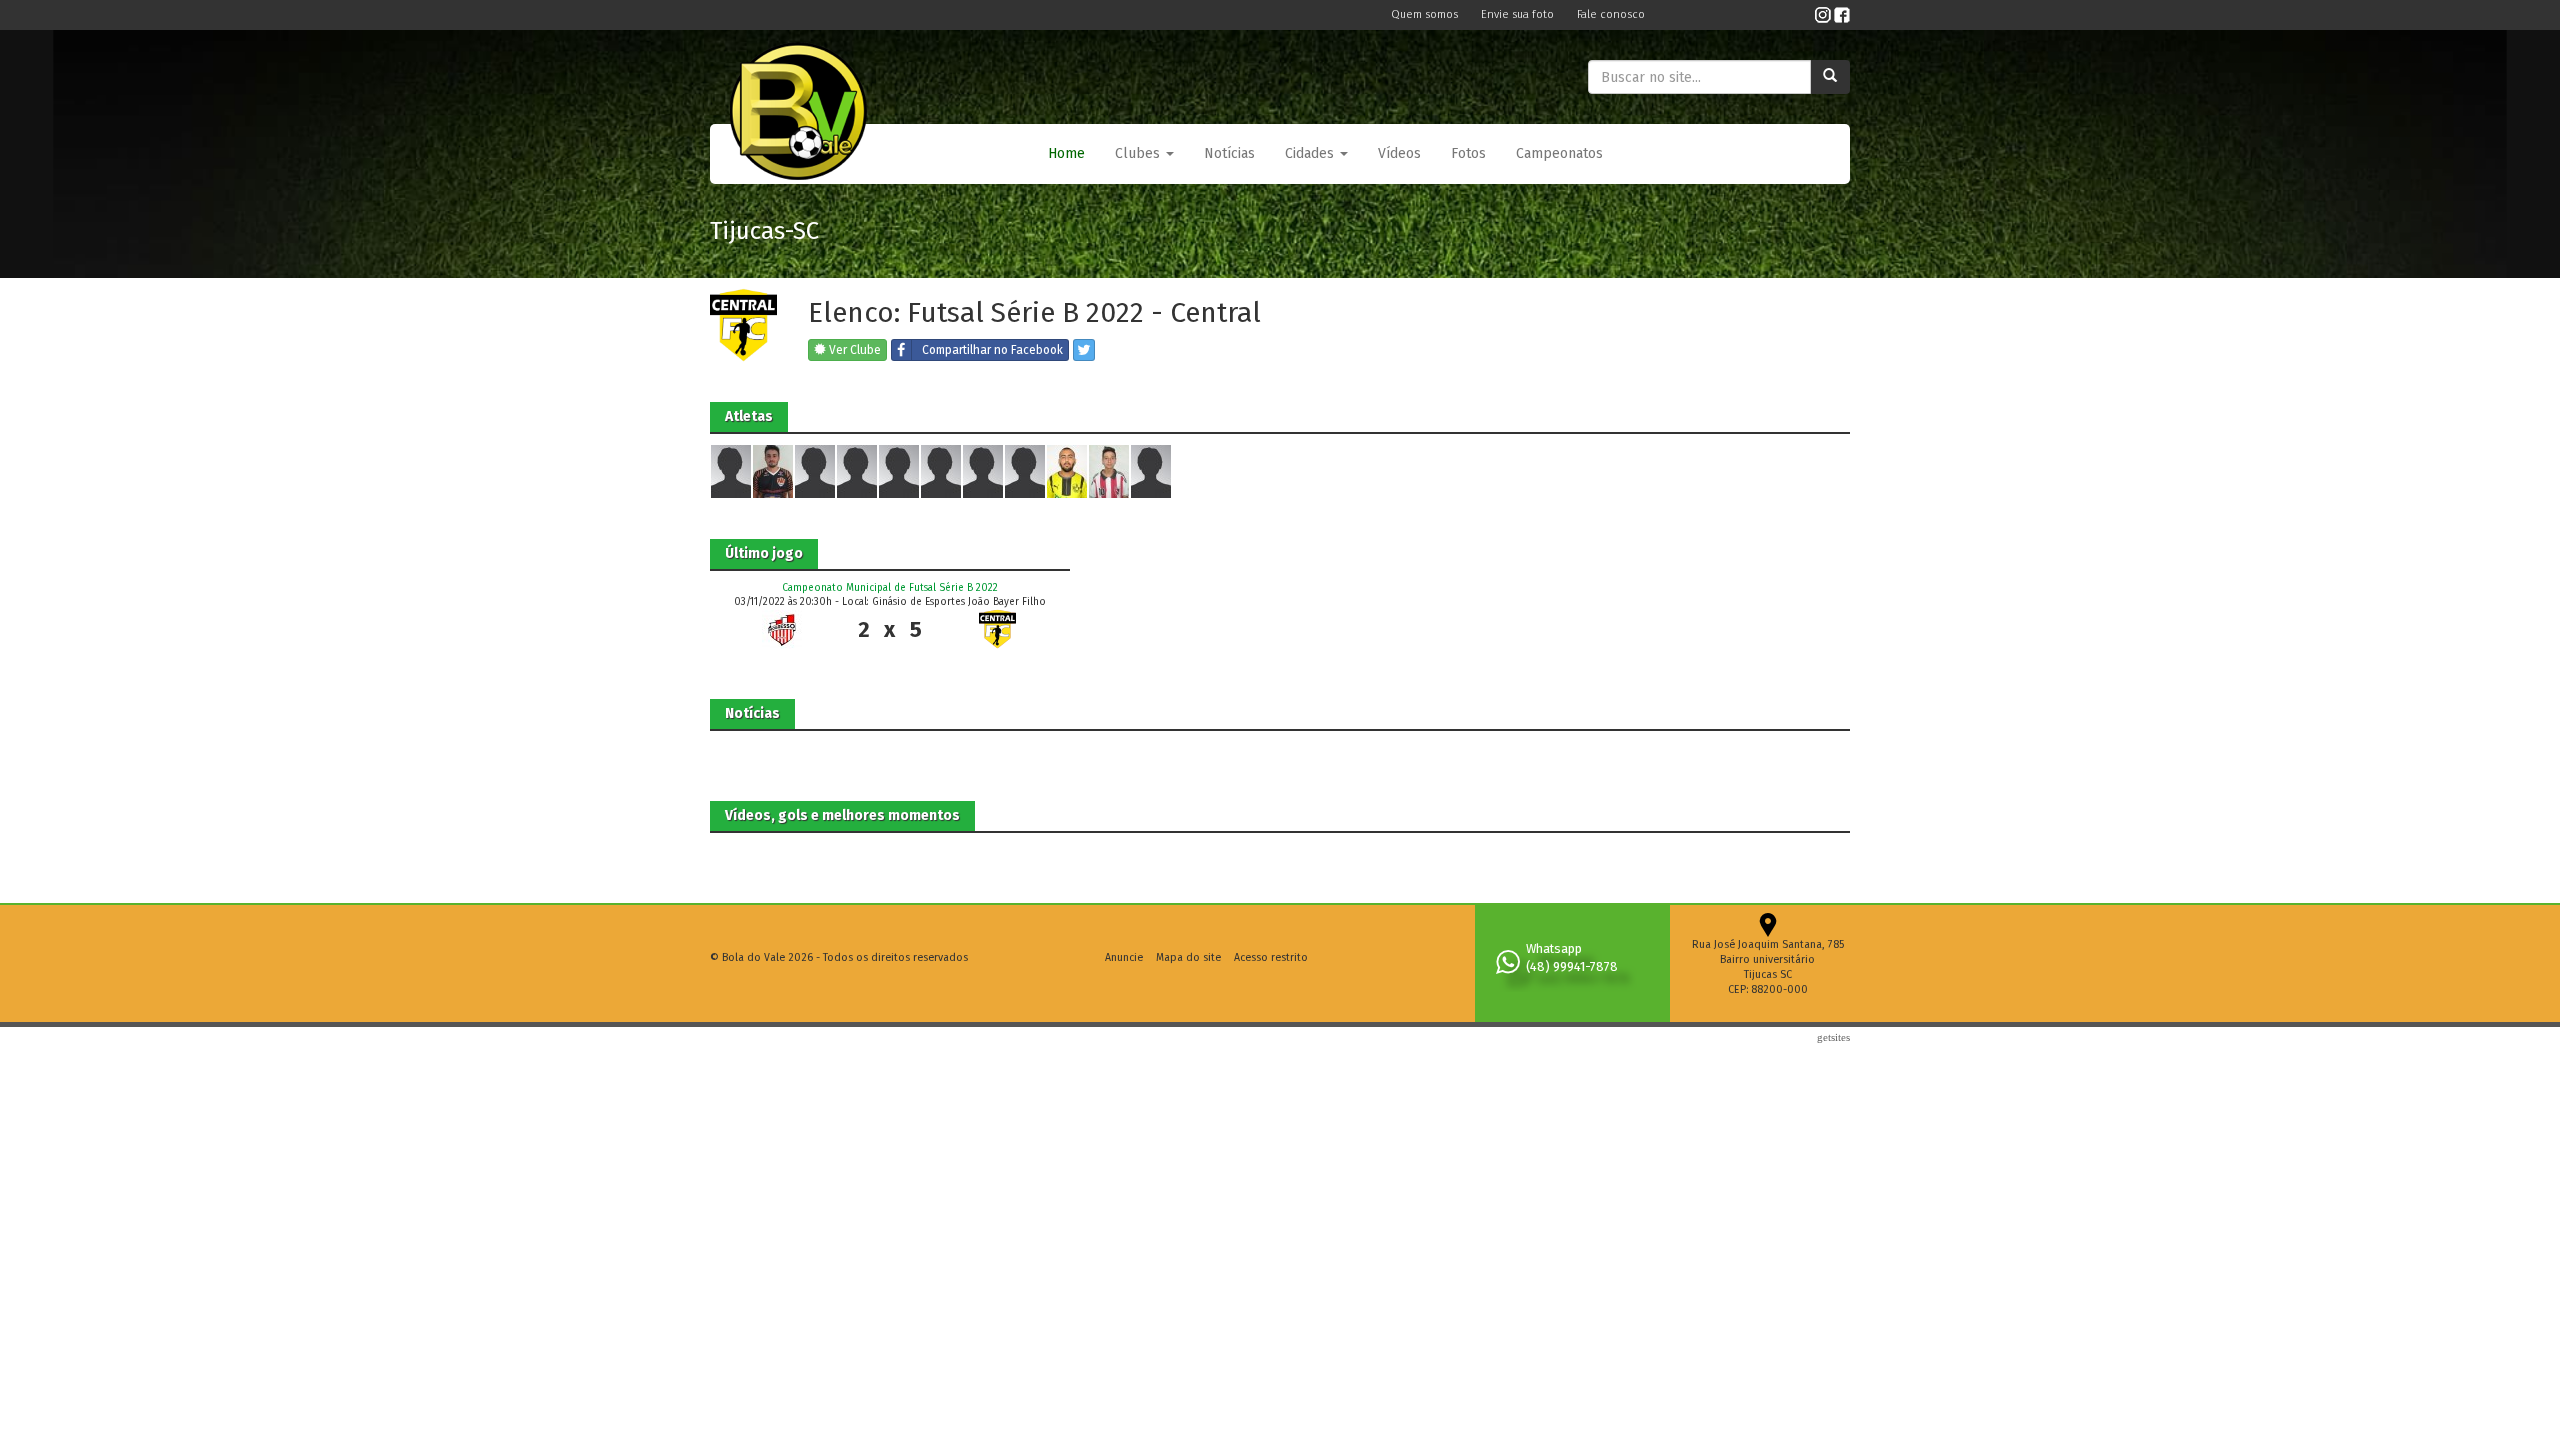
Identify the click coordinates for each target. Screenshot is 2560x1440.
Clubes (1139, 153)
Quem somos (1426, 14)
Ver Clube (853, 350)
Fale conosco (1611, 14)
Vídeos (1399, 153)
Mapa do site (1188, 957)
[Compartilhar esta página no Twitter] (1084, 350)
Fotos (1468, 153)
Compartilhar (992, 350)
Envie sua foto (1519, 14)
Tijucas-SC (764, 231)
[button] (1144, 154)
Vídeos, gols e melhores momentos (842, 815)
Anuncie (1124, 957)
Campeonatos (1559, 153)
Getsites (1833, 1037)
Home (1066, 153)
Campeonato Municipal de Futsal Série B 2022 (890, 588)
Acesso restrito (1271, 957)
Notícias (1229, 153)
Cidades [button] (1311, 153)
